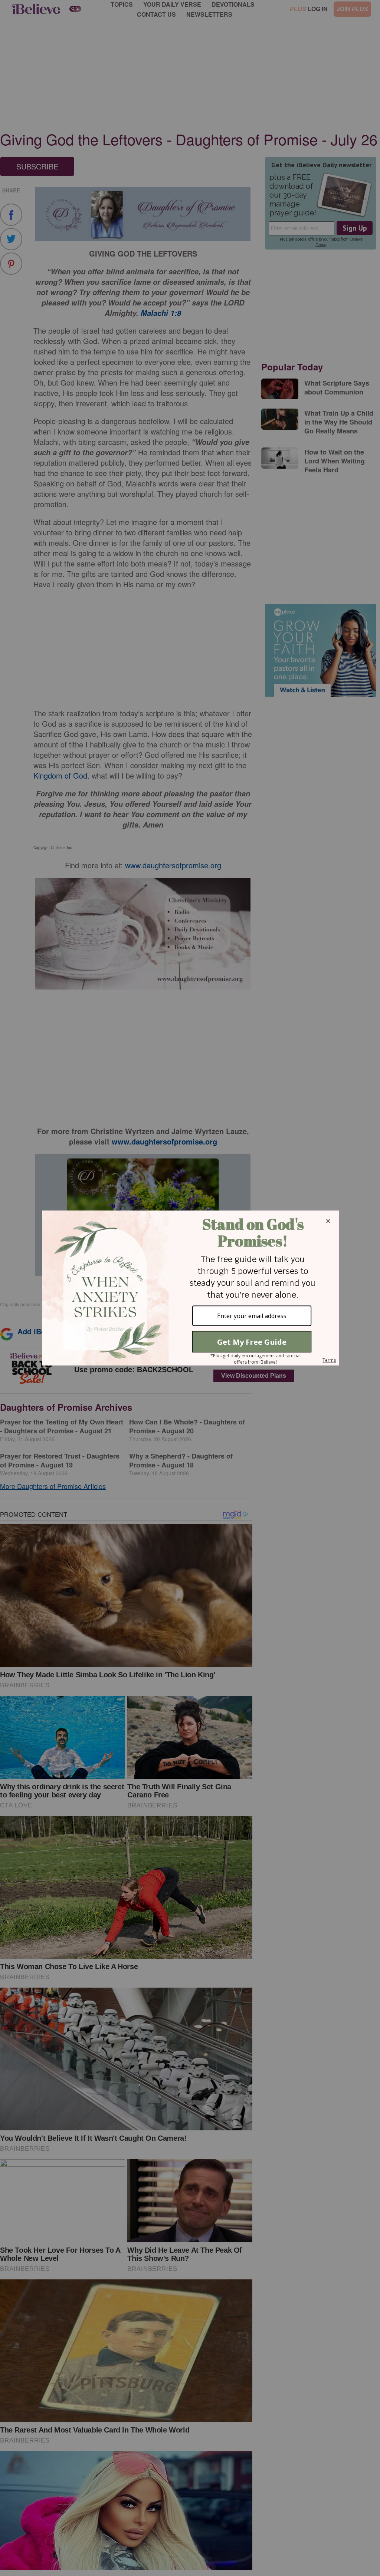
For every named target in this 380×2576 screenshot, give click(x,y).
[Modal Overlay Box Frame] (190, 1288)
